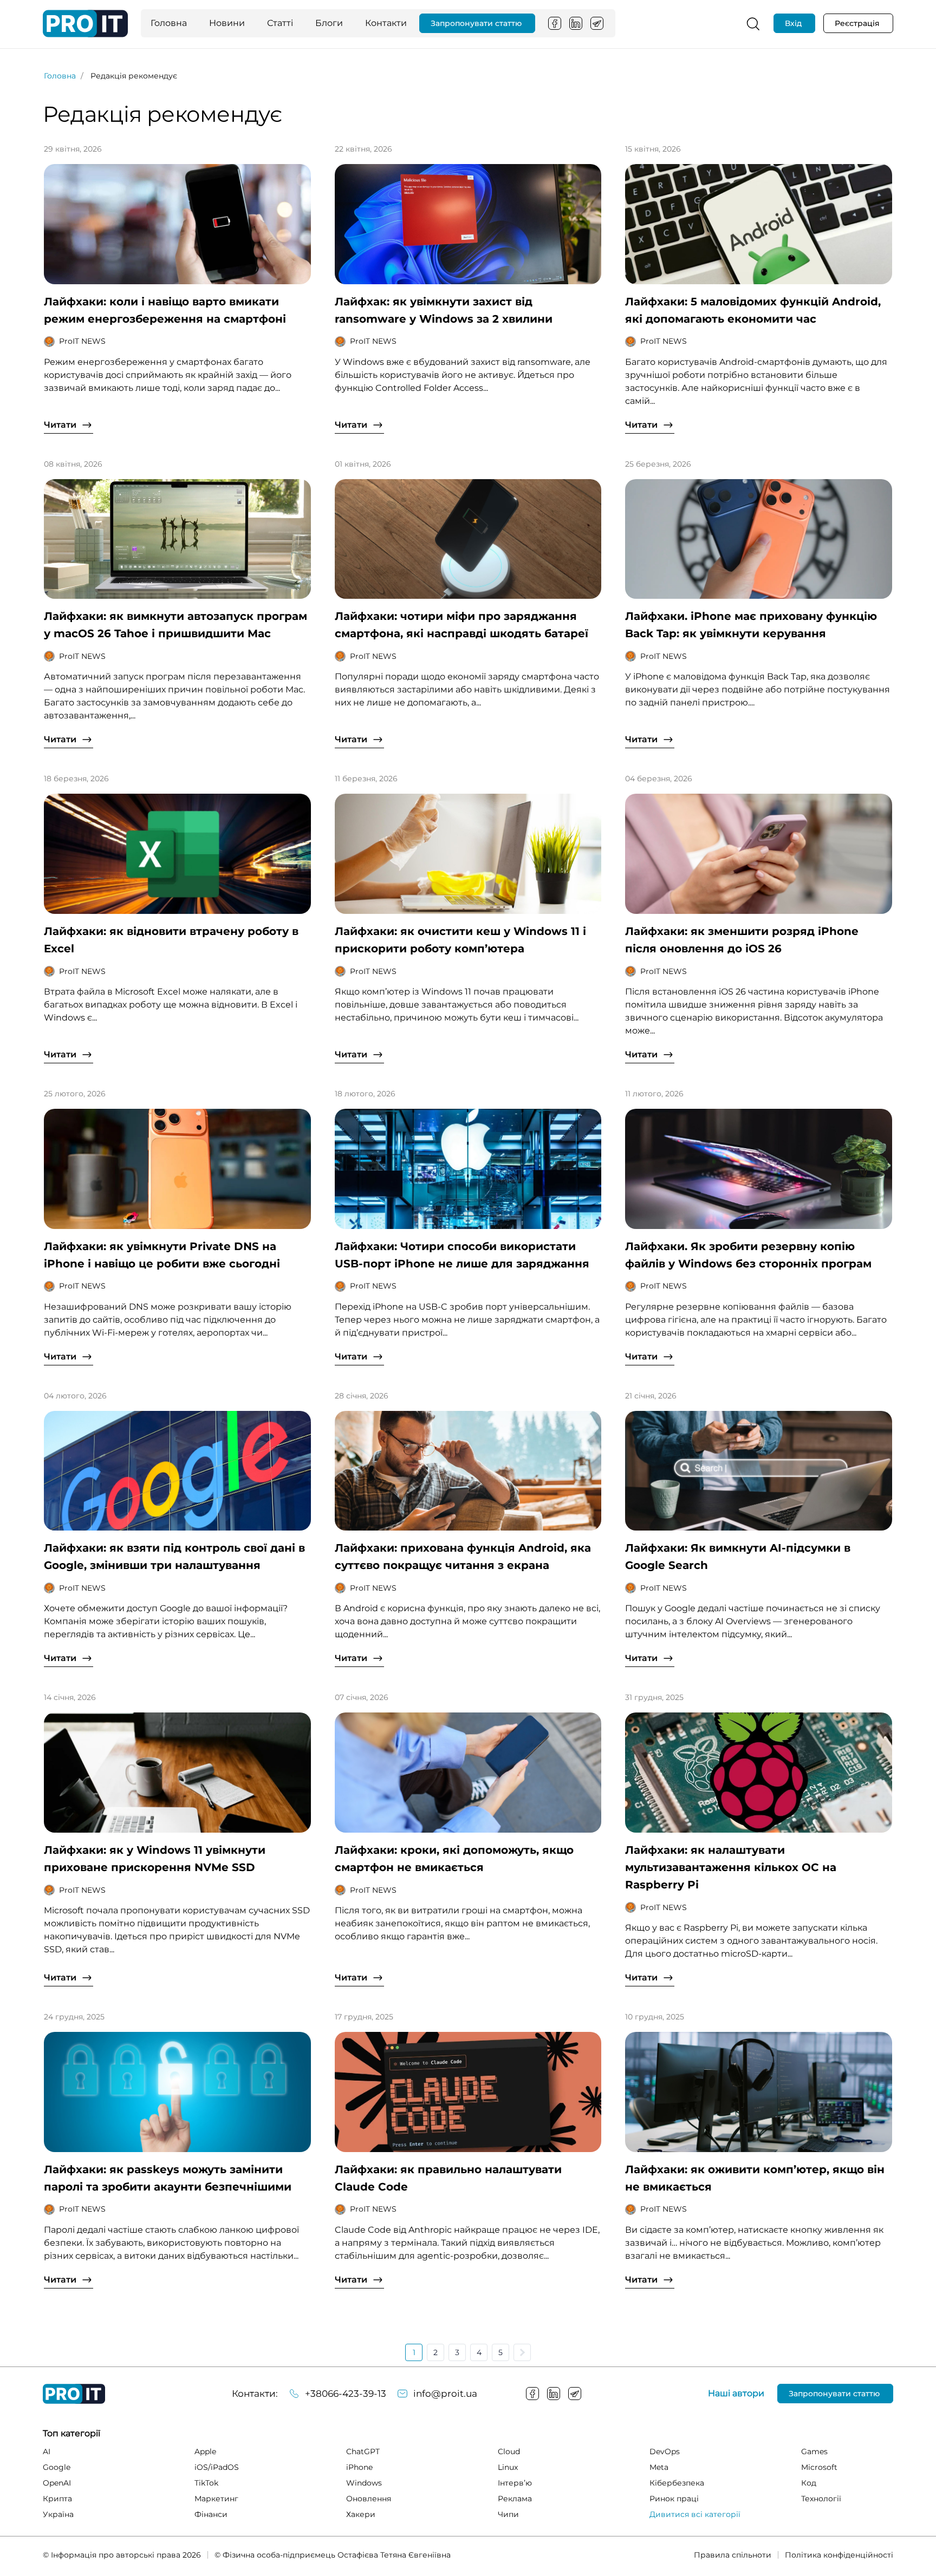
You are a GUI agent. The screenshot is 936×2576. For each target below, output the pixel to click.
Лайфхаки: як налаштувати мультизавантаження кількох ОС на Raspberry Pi (731, 1867)
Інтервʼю (515, 2483)
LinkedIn (576, 23)
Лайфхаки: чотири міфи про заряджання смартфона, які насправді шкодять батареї (461, 625)
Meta (659, 2467)
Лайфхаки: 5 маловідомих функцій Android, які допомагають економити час (753, 310)
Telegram (597, 23)
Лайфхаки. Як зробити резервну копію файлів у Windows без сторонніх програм (748, 1255)
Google (57, 2467)
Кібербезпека (677, 2483)
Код (809, 2483)
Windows (364, 2483)
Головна (169, 23)
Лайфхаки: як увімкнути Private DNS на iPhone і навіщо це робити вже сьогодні (162, 1255)
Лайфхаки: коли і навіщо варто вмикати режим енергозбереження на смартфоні (165, 310)
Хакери (361, 2514)
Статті (280, 23)
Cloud (509, 2451)
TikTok (206, 2483)
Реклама (515, 2499)
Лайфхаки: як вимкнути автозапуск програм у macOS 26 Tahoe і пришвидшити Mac (175, 625)
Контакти (386, 23)
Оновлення (369, 2499)
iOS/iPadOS (217, 2467)
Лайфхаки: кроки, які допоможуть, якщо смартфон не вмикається (454, 1859)
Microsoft (819, 2467)
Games (814, 2451)
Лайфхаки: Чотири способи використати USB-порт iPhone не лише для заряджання (462, 1255)
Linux (508, 2467)
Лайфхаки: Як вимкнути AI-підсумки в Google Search (738, 1557)
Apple (205, 2451)
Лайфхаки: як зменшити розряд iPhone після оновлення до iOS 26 (742, 940)
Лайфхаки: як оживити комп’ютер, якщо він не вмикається (755, 2178)
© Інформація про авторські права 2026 (122, 2555)
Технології (821, 2499)
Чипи (508, 2514)
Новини (227, 23)
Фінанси (211, 2514)
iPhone (359, 2467)
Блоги (329, 23)
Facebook (555, 23)
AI (47, 2451)
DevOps (665, 2451)
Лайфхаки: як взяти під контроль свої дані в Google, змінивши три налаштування (174, 1557)
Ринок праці (674, 2499)
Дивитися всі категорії (695, 2514)
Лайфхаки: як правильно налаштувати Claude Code (448, 2178)
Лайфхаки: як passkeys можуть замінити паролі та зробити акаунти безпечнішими (168, 2178)
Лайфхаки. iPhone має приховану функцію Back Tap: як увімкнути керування (751, 625)
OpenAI (57, 2483)
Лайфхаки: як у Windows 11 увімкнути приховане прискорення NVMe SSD (155, 1859)
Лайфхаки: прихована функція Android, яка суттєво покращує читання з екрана (463, 1557)
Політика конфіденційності (839, 2555)
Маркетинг (216, 2499)
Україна (58, 2514)
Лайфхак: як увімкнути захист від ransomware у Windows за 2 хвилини (444, 310)
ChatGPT (363, 2451)
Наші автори (736, 2394)
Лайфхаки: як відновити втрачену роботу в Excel (171, 940)
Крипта (57, 2499)
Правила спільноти (733, 2555)
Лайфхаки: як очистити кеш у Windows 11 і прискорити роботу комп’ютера (460, 940)
